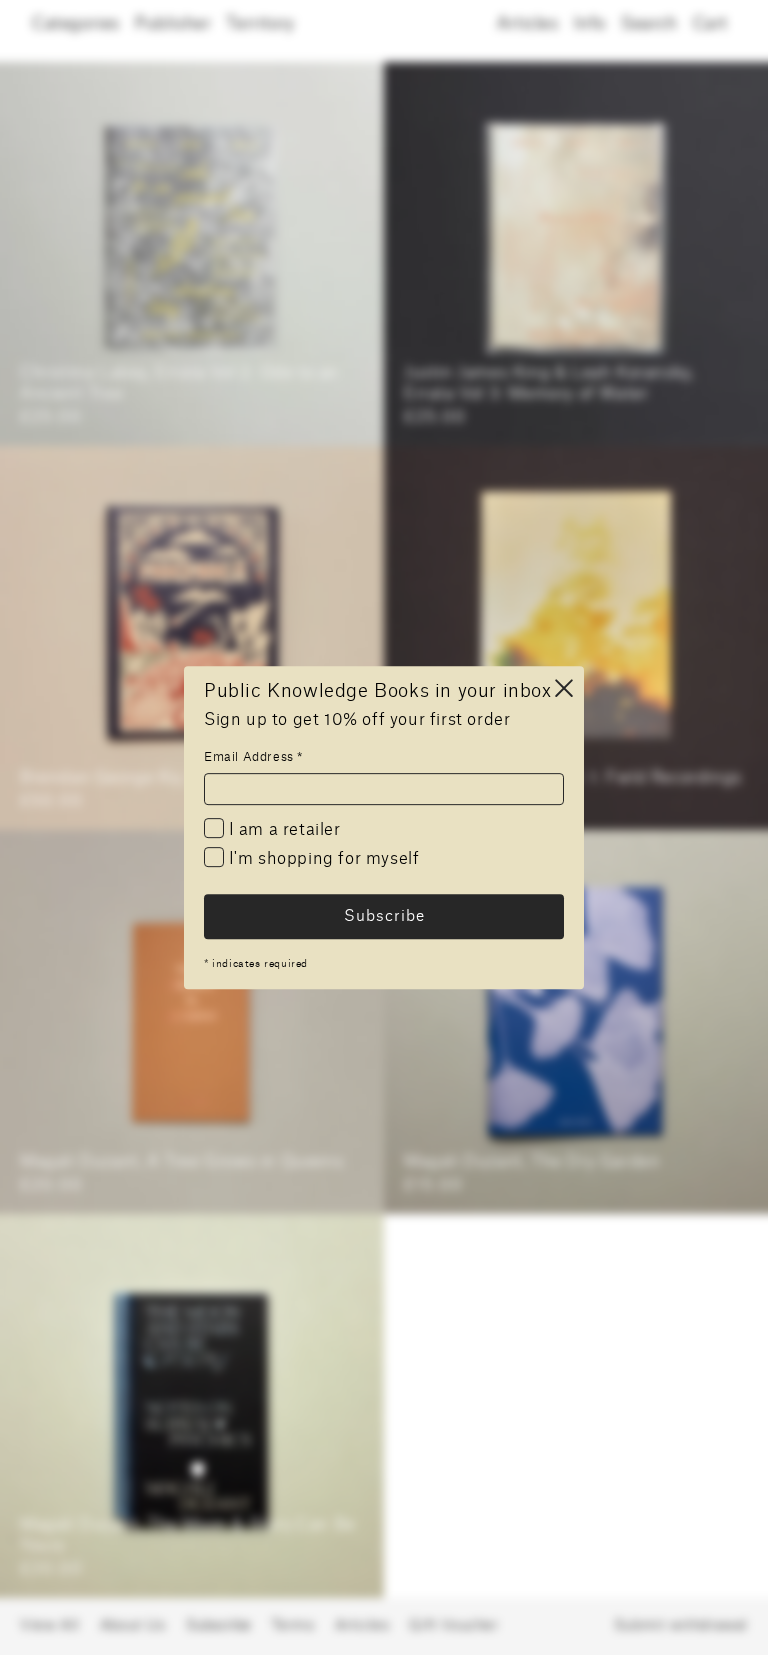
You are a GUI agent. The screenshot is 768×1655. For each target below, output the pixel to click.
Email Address (253, 757)
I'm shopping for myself (321, 860)
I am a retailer (282, 830)
